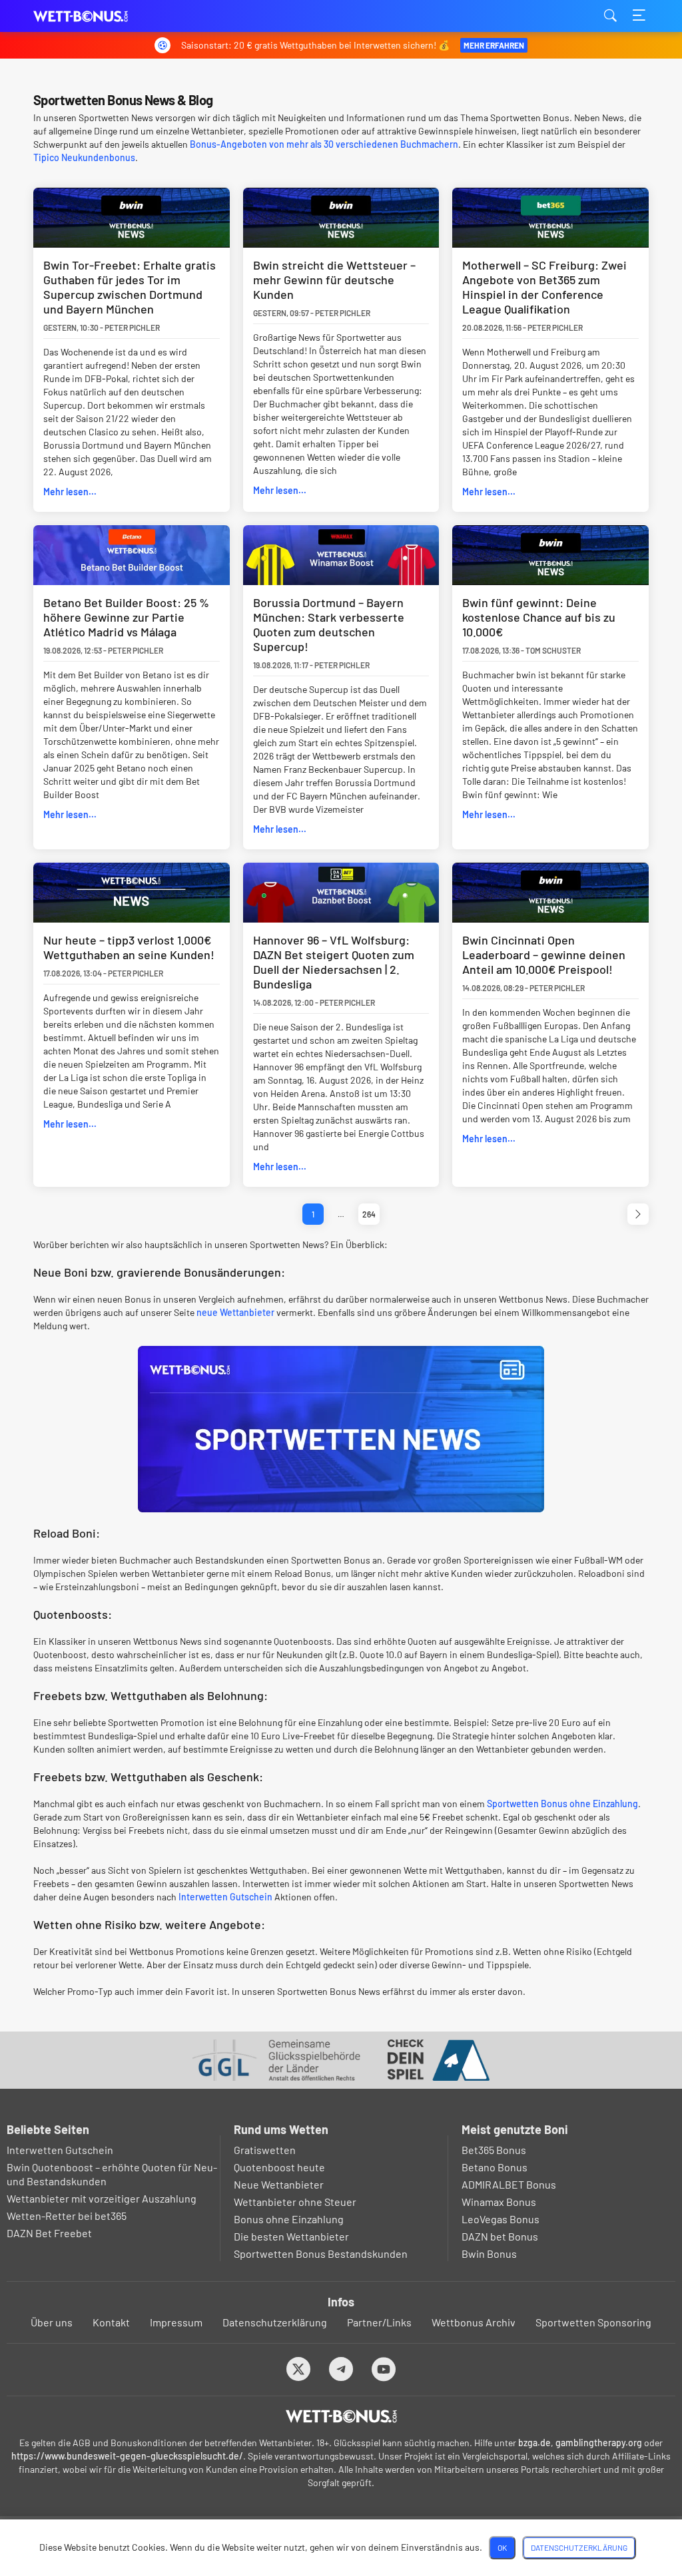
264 (369, 1214)
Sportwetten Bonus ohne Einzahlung (562, 1804)
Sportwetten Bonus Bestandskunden (321, 2254)
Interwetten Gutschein (225, 1897)
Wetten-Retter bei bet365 (67, 2216)
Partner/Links (379, 2322)
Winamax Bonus (499, 2202)
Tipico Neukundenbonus (84, 157)
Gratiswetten (265, 2150)
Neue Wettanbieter (279, 2184)
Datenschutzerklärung (275, 2322)
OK (502, 2547)
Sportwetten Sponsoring (593, 2322)
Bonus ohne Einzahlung (289, 2219)
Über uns (52, 2322)
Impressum (176, 2322)
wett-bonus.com (100, 16)
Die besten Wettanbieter (291, 2236)
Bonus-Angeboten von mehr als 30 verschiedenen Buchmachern (324, 144)
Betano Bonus (495, 2167)
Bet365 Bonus (494, 2150)
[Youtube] (384, 2369)
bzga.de (534, 2443)
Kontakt (111, 2322)
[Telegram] (341, 2369)
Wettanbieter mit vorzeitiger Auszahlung (102, 2198)
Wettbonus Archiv (474, 2322)
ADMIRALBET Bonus (509, 2184)
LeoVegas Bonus (501, 2219)
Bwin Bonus (489, 2254)
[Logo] (341, 2416)
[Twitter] (299, 2369)
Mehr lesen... (70, 492)
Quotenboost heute (279, 2167)
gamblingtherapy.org (599, 2443)
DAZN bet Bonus (500, 2236)
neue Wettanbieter (235, 1312)
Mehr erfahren (494, 45)
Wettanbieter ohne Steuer (295, 2202)
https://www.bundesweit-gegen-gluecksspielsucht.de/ (127, 2456)
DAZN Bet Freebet (49, 2233)
